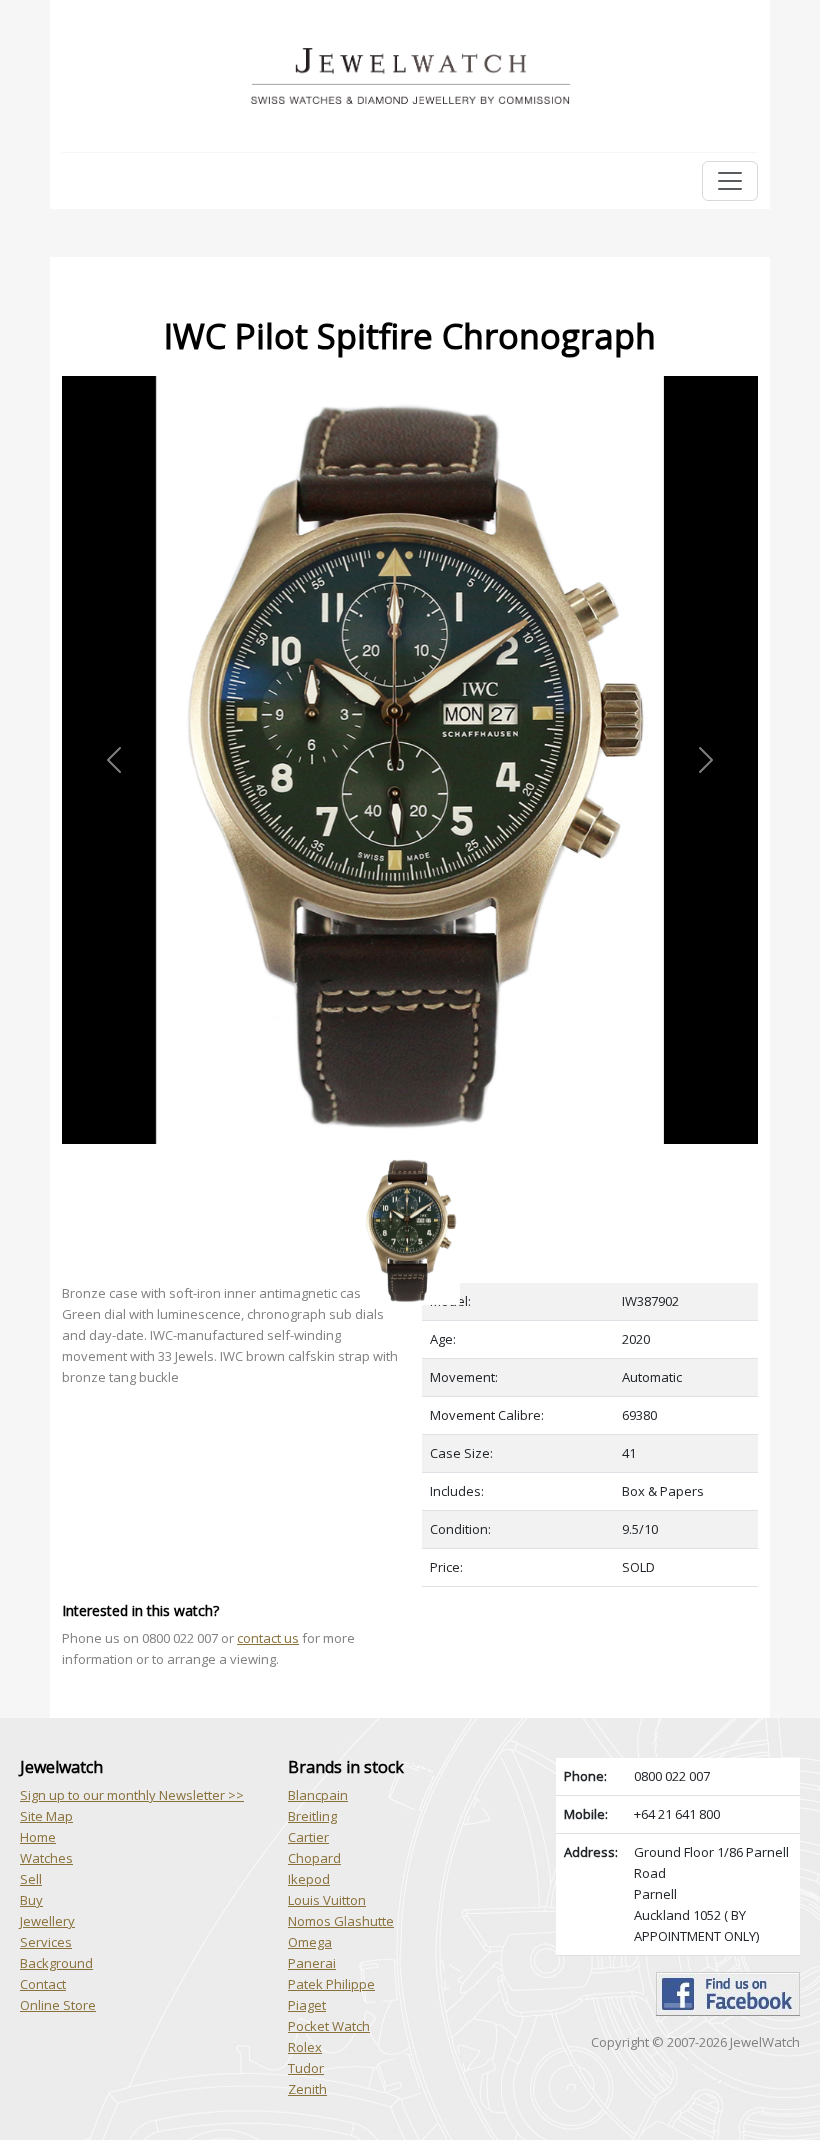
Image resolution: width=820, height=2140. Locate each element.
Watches (46, 1858)
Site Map (46, 1816)
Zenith (307, 2089)
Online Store (58, 2005)
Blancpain (318, 1795)
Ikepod (309, 1879)
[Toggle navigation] (730, 181)
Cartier (308, 1837)
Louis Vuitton (327, 1900)
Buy (31, 1900)
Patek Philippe (331, 1984)
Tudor (306, 2068)
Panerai (312, 1963)
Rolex (305, 2047)
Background (56, 1963)
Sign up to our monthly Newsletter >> (132, 1795)
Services (46, 1942)
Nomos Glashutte (341, 1921)
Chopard (314, 1858)
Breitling (312, 1816)
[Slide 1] (410, 1155)
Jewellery (47, 1921)
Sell (31, 1879)
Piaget (307, 2005)
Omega (310, 1942)
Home (38, 1837)
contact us (268, 1638)
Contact (43, 1984)
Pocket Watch (329, 2026)
